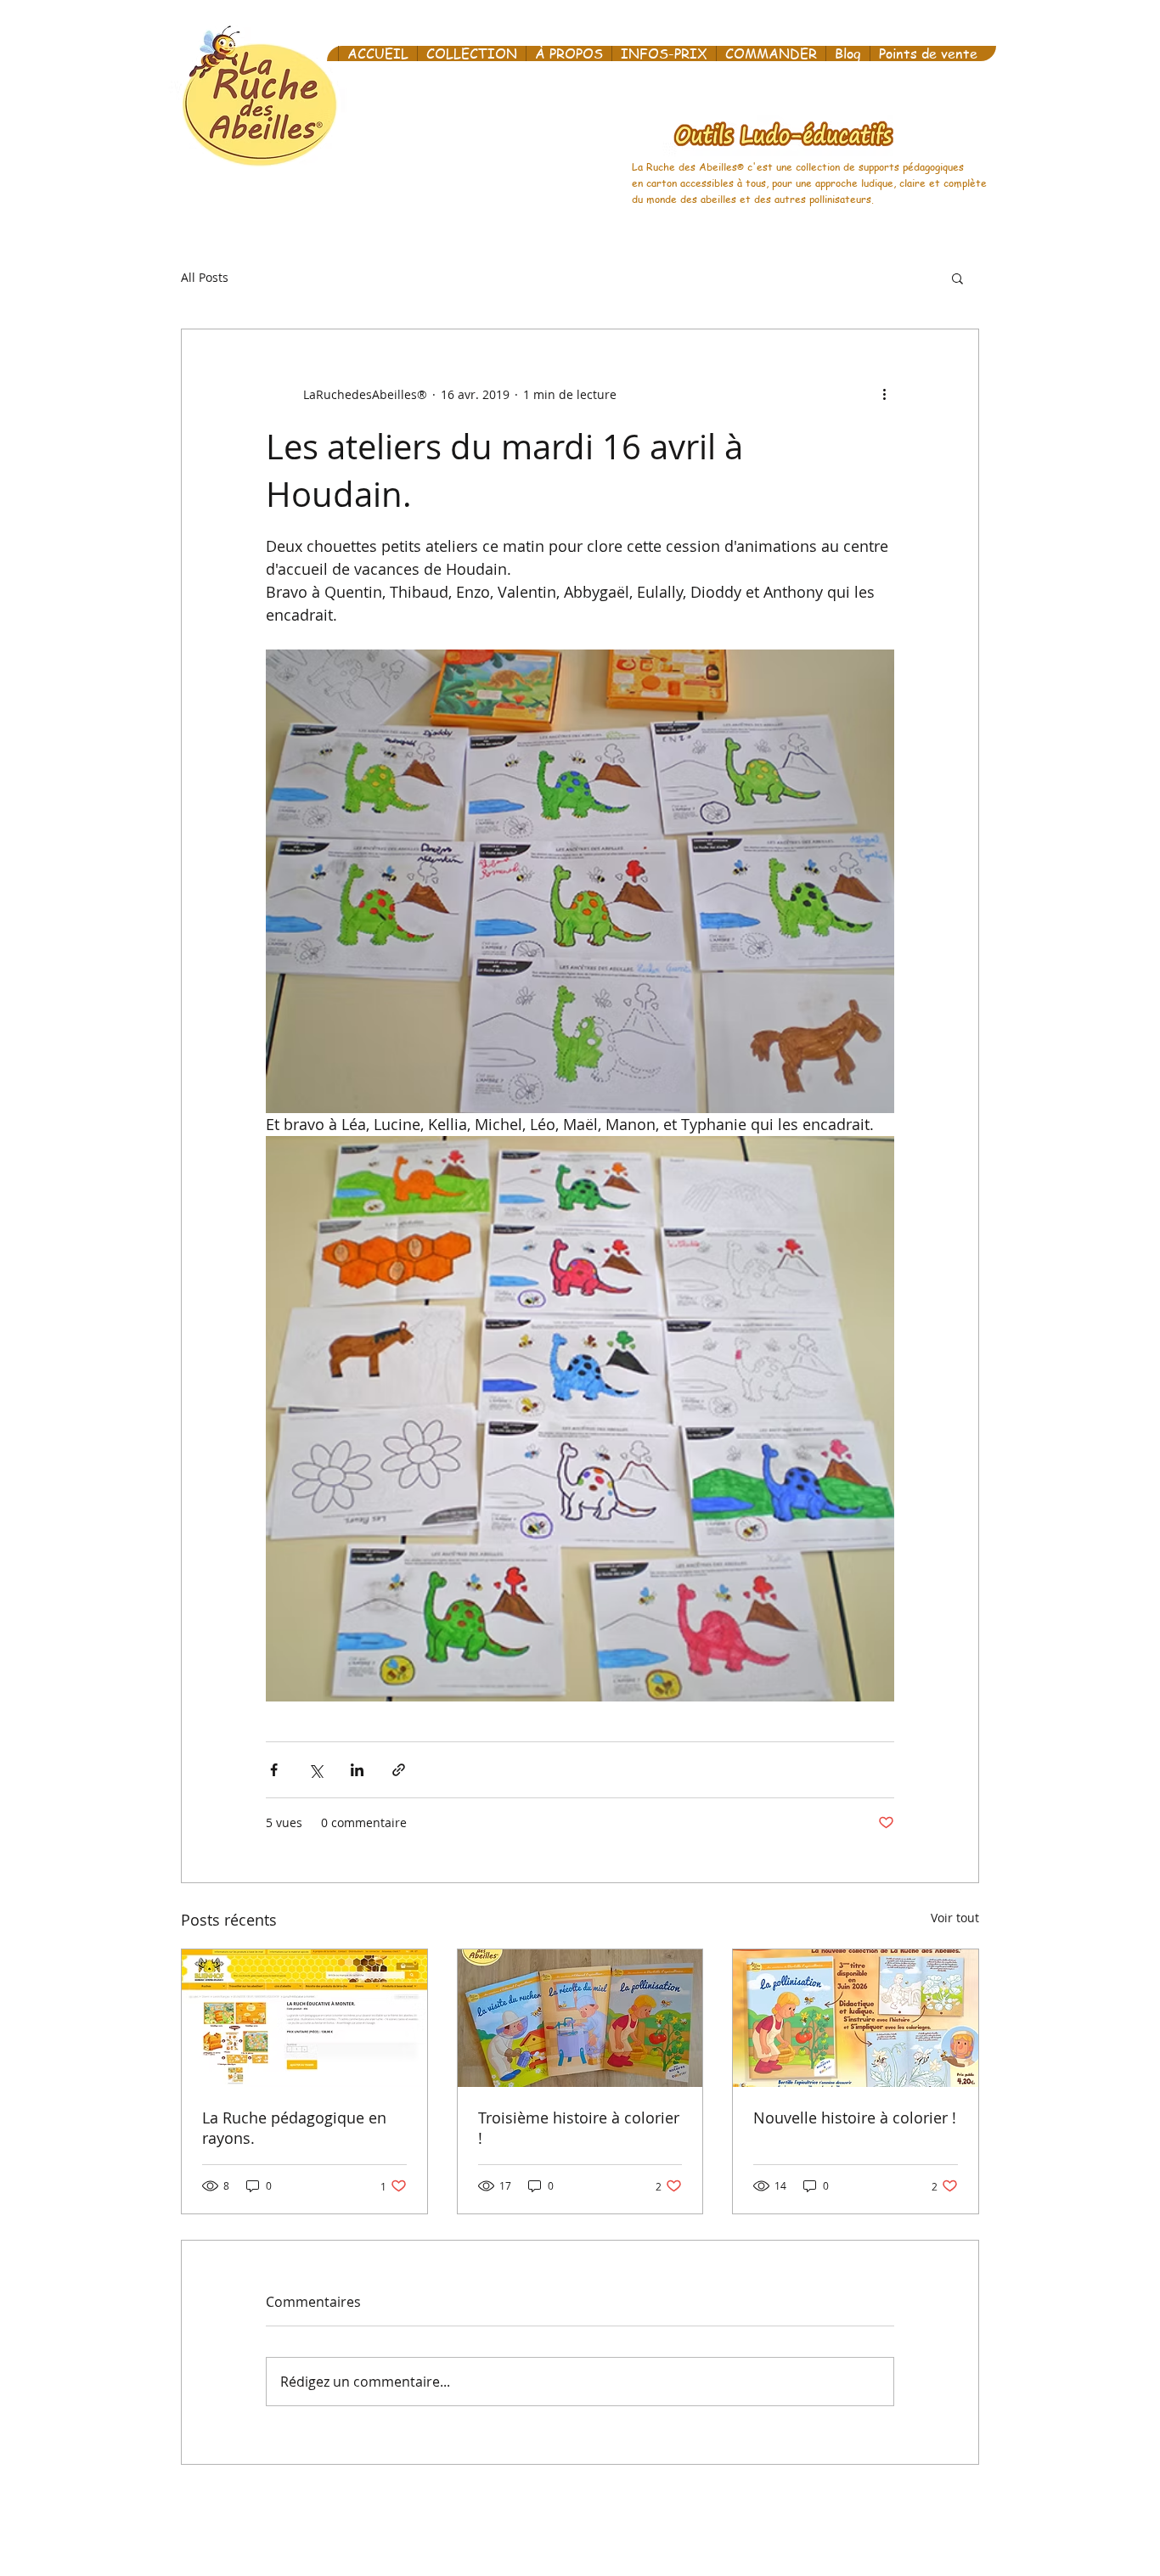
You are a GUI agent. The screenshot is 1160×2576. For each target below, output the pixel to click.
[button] (957, 278)
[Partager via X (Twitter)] (315, 1770)
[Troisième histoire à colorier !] (580, 2018)
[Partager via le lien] (399, 1770)
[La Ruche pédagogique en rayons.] (304, 2018)
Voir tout (955, 1918)
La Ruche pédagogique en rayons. (294, 2128)
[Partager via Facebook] (274, 1770)
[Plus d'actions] (884, 394)
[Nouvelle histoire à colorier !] (856, 2018)
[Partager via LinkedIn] (357, 1770)
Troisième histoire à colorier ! (579, 2128)
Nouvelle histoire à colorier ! (855, 2118)
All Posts (205, 277)
